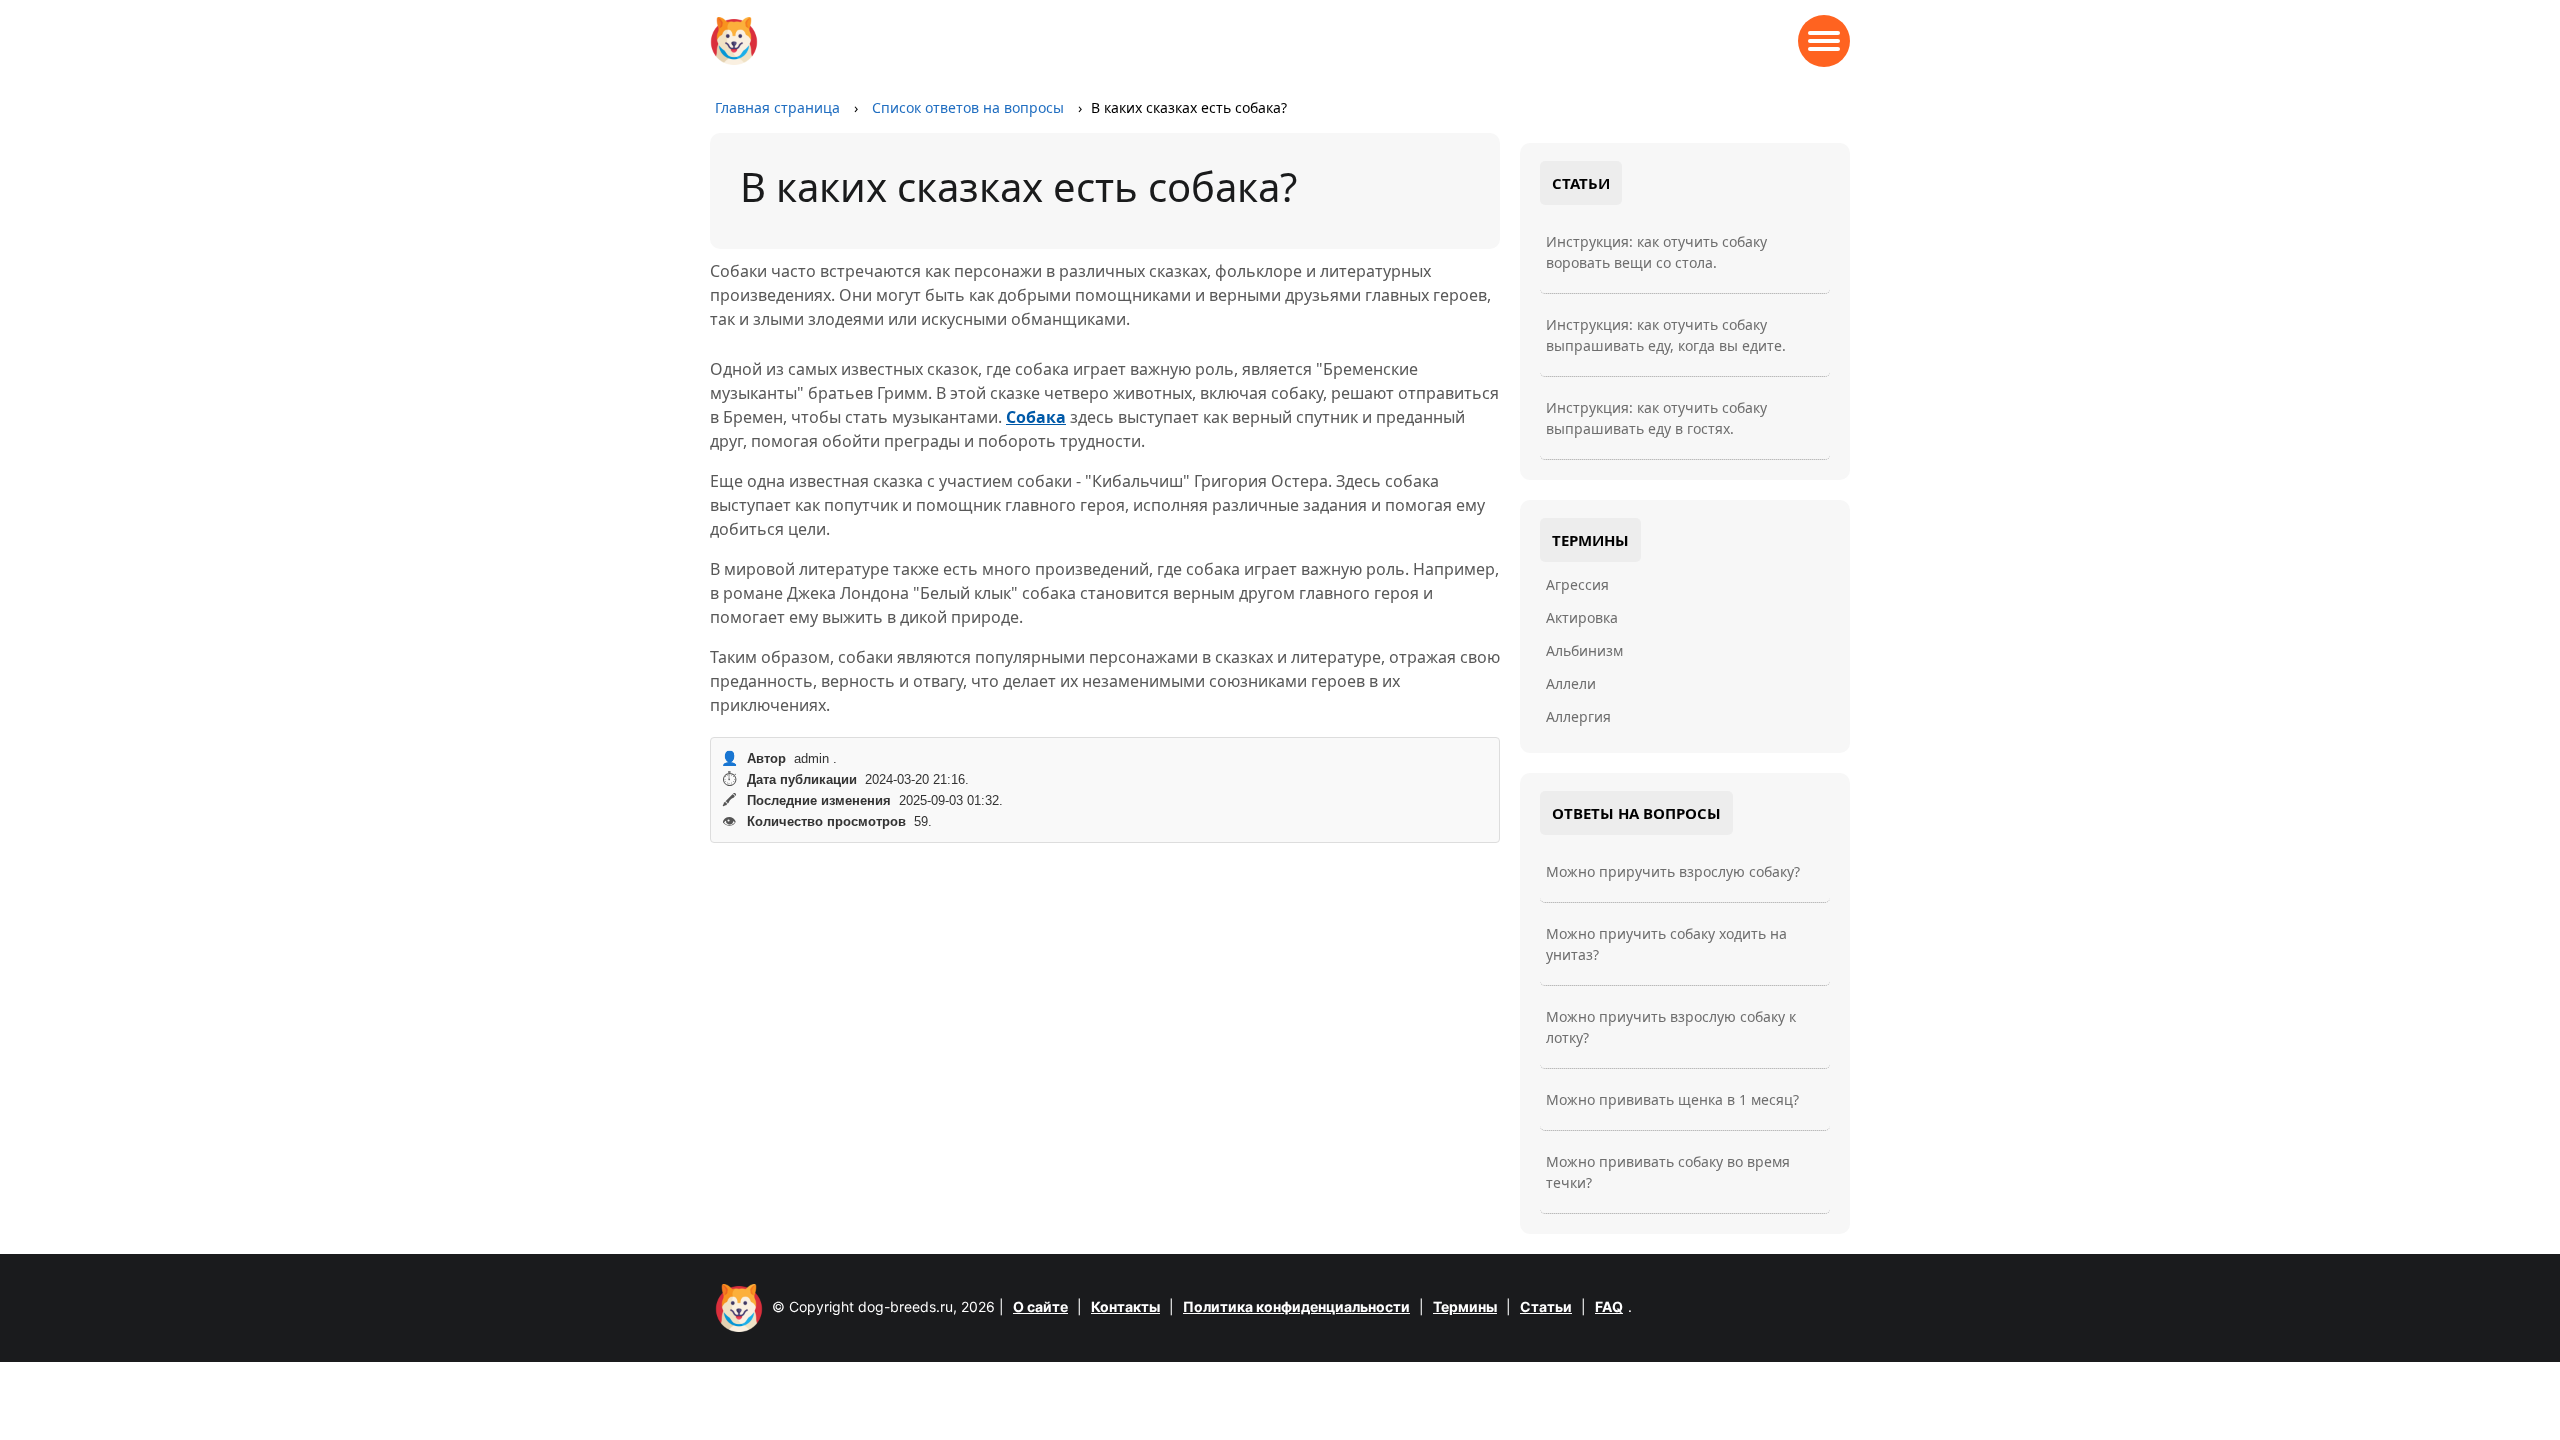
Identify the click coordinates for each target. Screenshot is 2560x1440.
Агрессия (1577, 584)
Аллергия (1578, 716)
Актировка (1582, 617)
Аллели (1571, 683)
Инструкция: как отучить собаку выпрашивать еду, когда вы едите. (1666, 335)
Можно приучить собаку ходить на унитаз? (1666, 944)
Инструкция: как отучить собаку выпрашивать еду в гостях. (1656, 418)
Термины (1465, 1306)
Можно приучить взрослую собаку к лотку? (1671, 1027)
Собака (1036, 417)
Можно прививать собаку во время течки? (1668, 1172)
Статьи (1546, 1306)
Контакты (1125, 1306)
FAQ (1609, 1306)
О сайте (1040, 1306)
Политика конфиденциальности (1296, 1306)
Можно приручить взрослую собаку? (1673, 871)
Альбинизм (1584, 650)
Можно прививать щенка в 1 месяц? (1672, 1099)
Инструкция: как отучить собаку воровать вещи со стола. (1656, 252)
